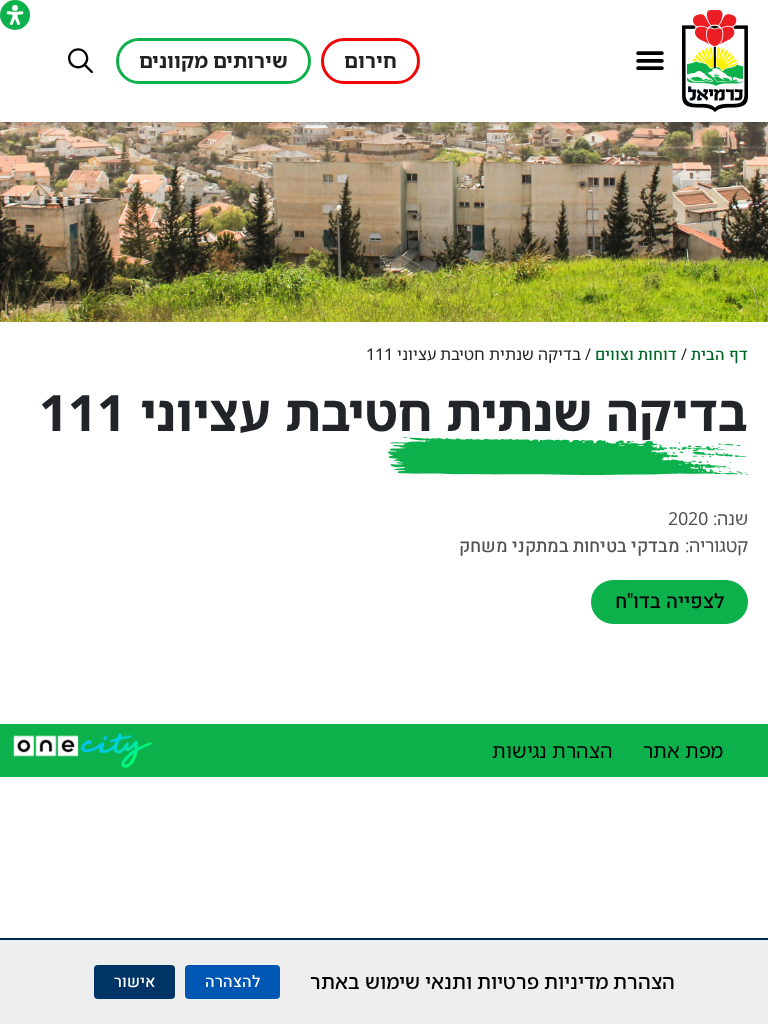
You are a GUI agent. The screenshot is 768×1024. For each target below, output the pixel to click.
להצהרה (232, 982)
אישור (134, 982)
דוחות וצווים (636, 355)
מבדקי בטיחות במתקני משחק (569, 546)
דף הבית (719, 355)
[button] (649, 61)
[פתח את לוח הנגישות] (15, 15)
